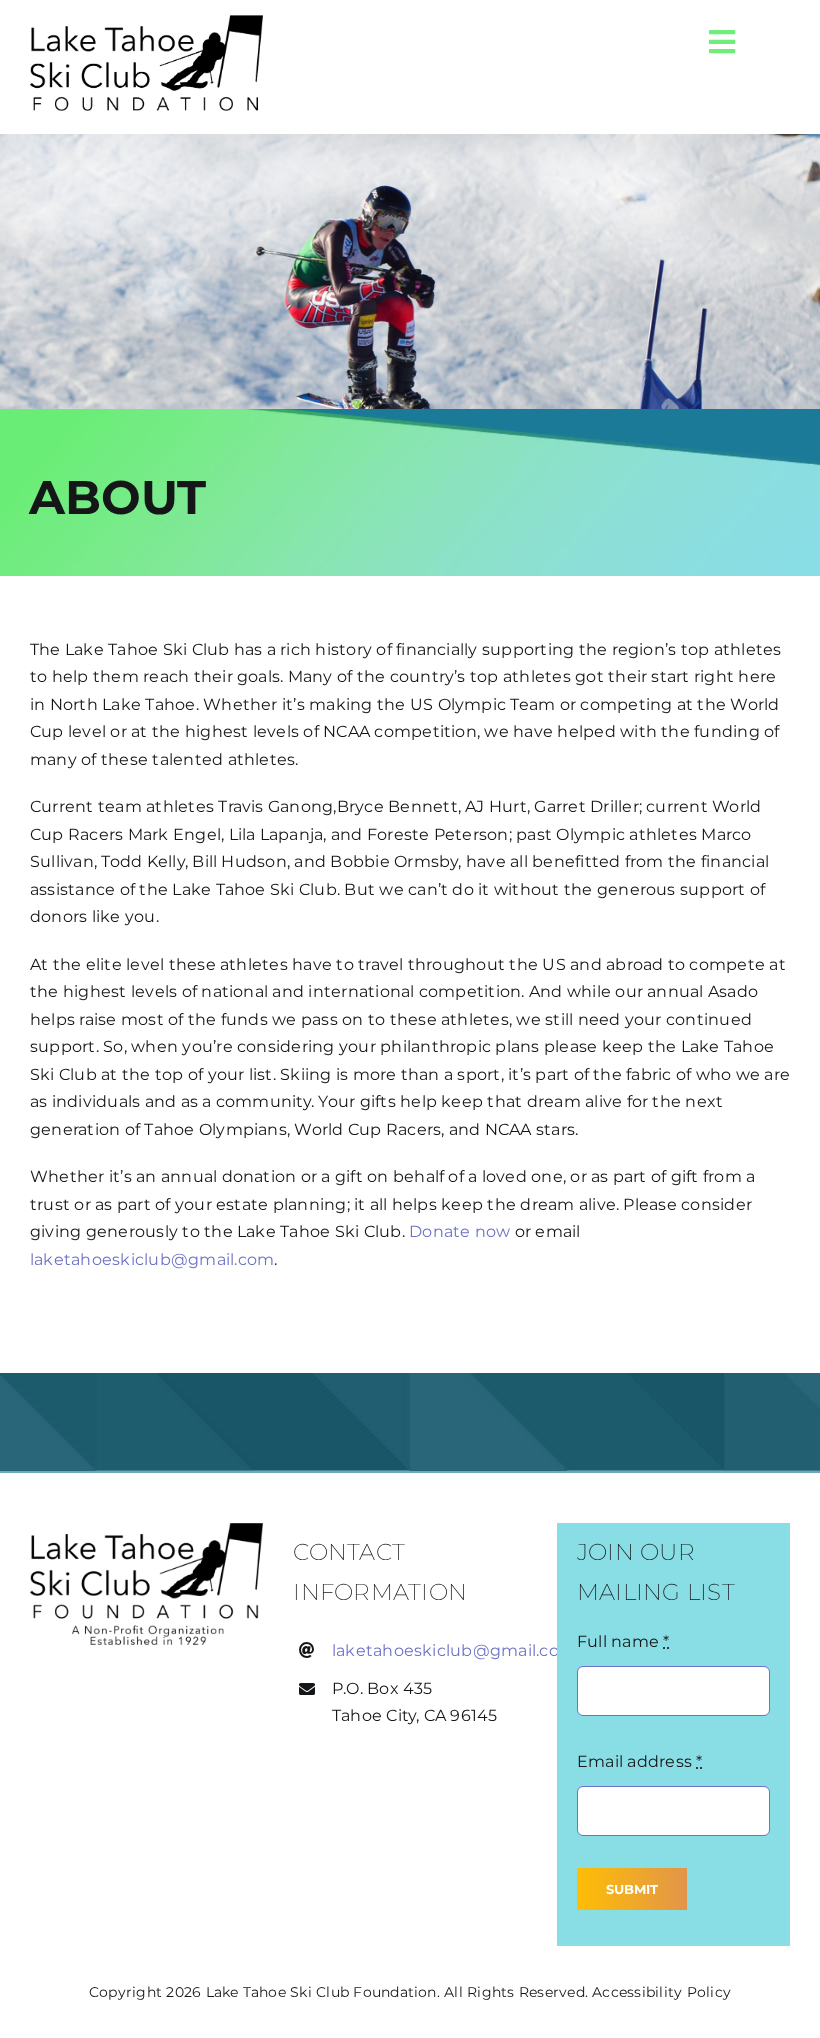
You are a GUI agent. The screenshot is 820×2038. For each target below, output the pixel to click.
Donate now (459, 1231)
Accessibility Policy (661, 1992)
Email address (640, 1761)
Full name (623, 1641)
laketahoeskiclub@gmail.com (152, 1259)
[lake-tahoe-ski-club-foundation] (146, 1530)
